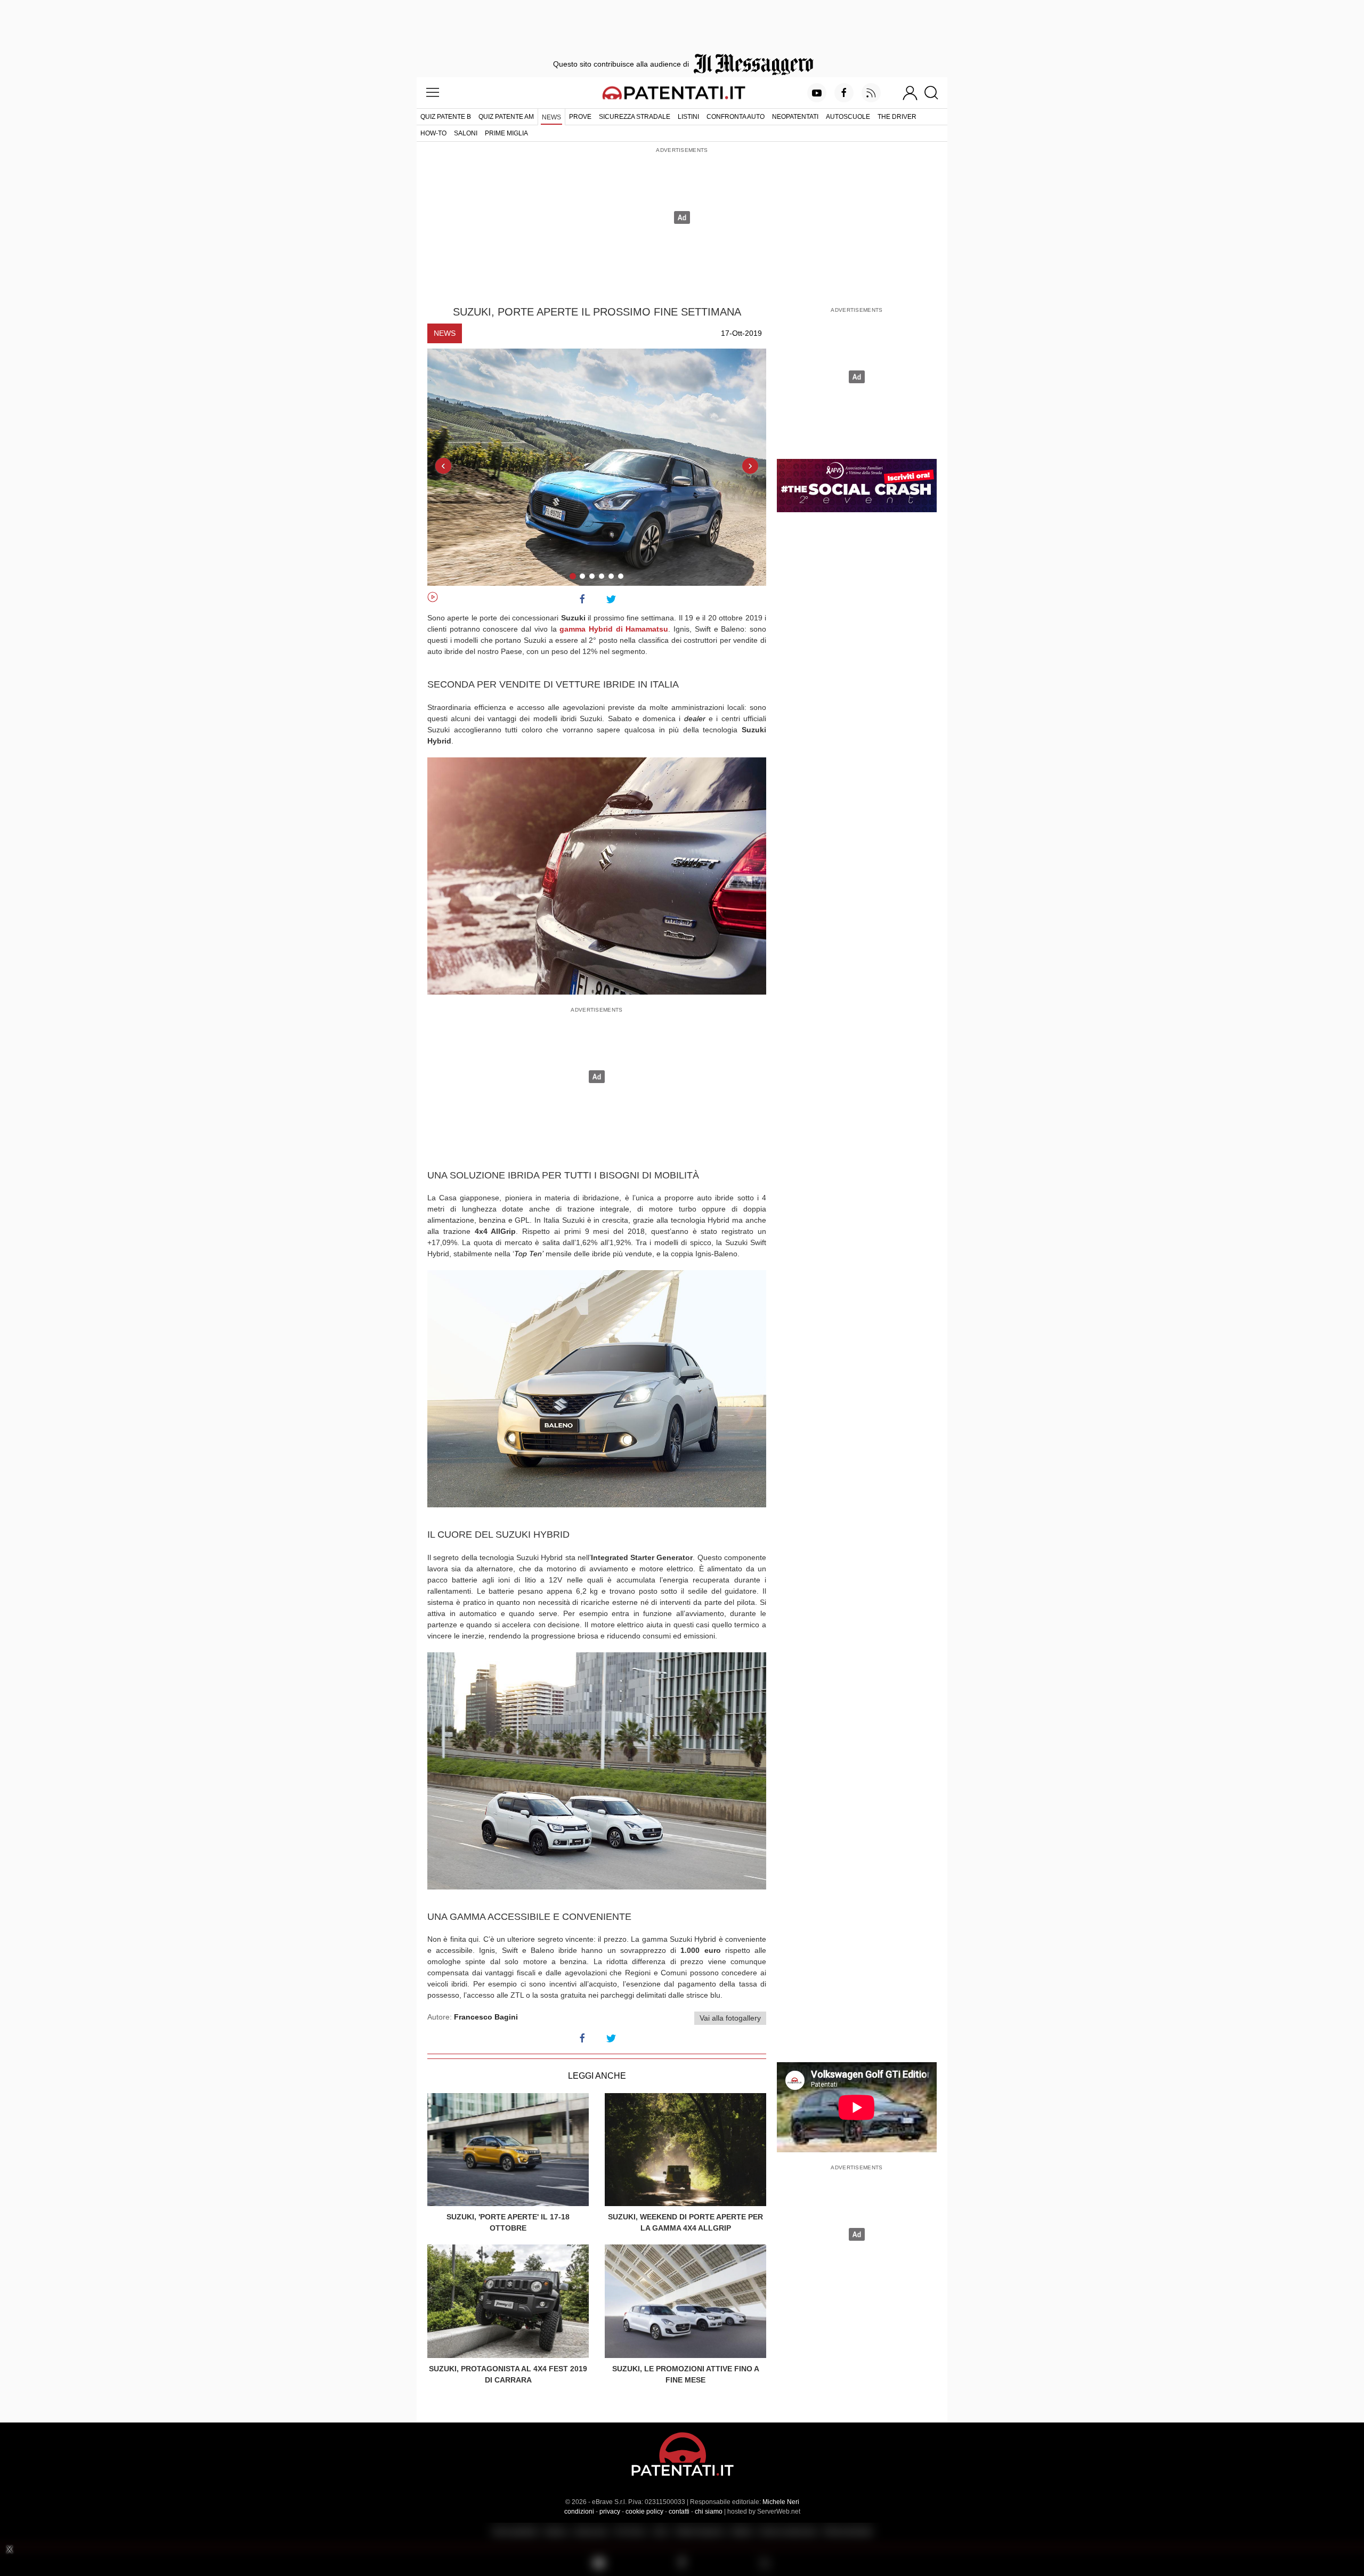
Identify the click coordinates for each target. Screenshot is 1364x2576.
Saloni (466, 133)
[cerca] (935, 93)
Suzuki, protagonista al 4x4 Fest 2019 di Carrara (508, 2374)
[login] (910, 93)
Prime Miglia (506, 133)
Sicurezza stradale (635, 117)
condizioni (579, 2512)
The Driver (897, 117)
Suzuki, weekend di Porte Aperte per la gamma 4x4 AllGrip (685, 2222)
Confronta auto (736, 117)
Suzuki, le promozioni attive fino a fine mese (686, 2374)
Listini (688, 117)
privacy (610, 2512)
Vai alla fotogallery (730, 2018)
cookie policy (644, 2512)
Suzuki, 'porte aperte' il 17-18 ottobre (508, 2222)
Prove (580, 117)
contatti (679, 2512)
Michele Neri (781, 2502)
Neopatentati (795, 117)
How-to (433, 133)
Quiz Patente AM (506, 117)
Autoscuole (848, 117)
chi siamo (709, 2512)
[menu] (433, 93)
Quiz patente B (446, 117)
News (551, 117)
